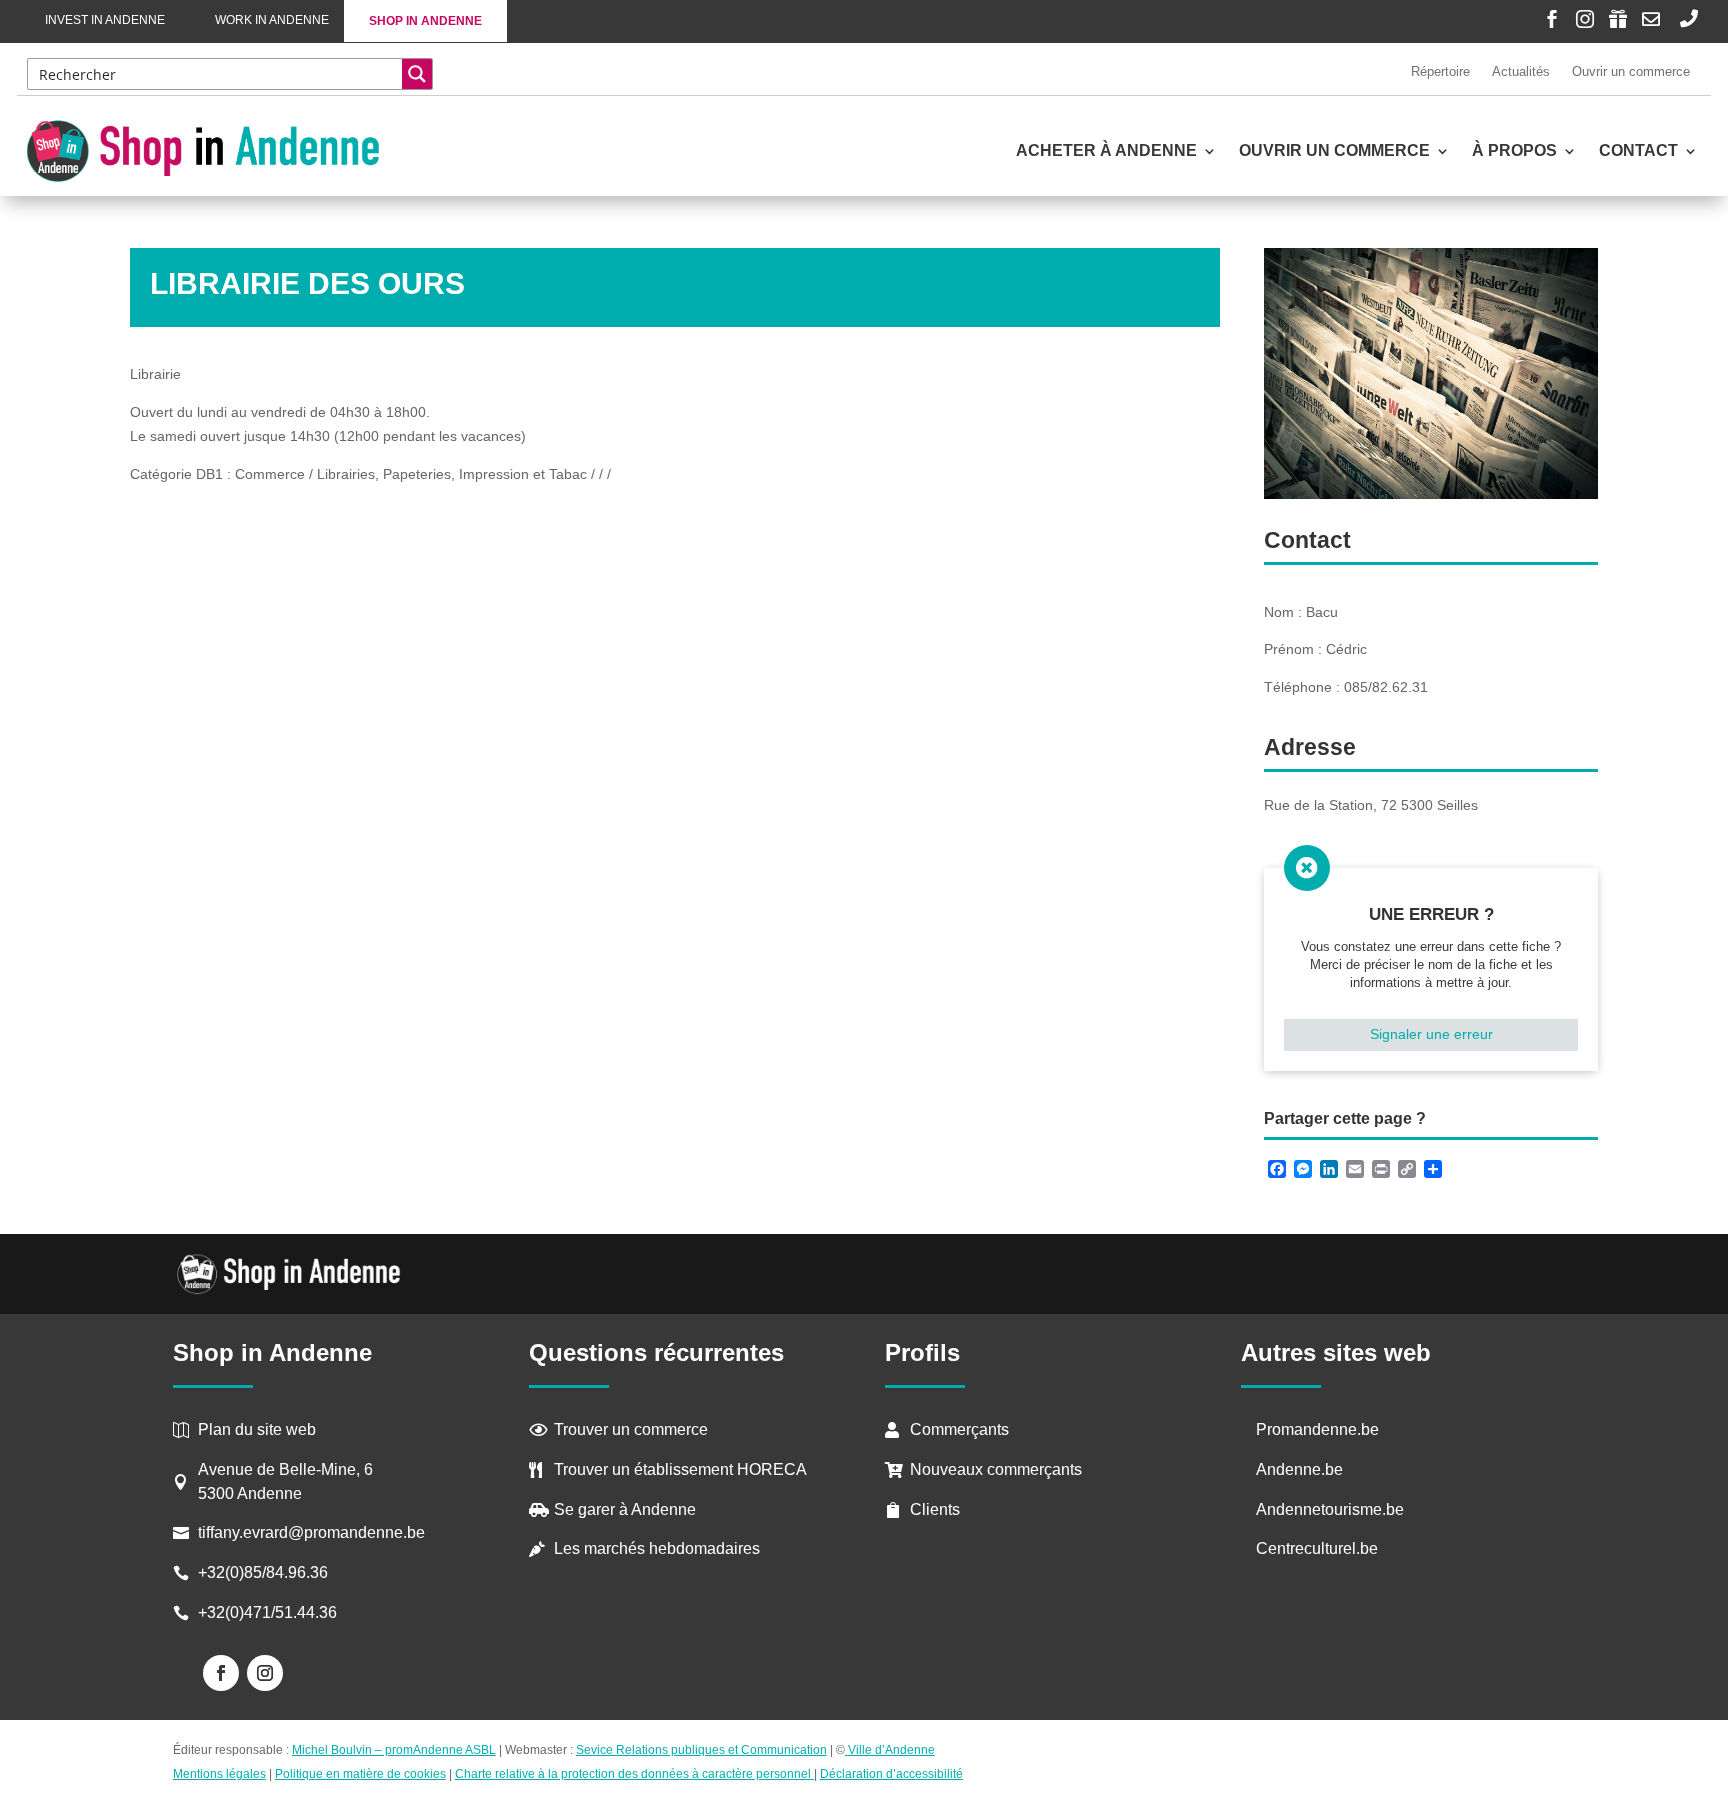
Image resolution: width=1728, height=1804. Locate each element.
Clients (935, 1509)
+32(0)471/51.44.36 (269, 1612)
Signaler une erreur (1431, 1034)
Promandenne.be (1317, 1429)
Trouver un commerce (631, 1429)
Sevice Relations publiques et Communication (701, 1750)
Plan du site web (257, 1429)
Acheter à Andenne (1106, 151)
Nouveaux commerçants (996, 1469)
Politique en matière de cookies (360, 1774)
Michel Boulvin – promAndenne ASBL (394, 1750)
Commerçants (959, 1429)
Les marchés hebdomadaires (657, 1548)
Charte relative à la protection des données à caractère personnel (634, 1774)
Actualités (1521, 71)
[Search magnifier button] (417, 74)
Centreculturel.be (1317, 1548)
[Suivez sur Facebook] (221, 1673)
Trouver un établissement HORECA (680, 1469)
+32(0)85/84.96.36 (263, 1572)
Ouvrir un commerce (1631, 71)
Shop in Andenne (425, 21)
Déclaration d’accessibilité (891, 1774)
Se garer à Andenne (625, 1509)
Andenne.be (1299, 1469)
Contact (1638, 151)
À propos (1514, 151)
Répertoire (1440, 71)
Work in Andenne (272, 20)
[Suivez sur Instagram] (265, 1673)
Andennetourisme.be (1330, 1509)
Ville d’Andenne (891, 1750)
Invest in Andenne (105, 20)
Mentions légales (219, 1774)
